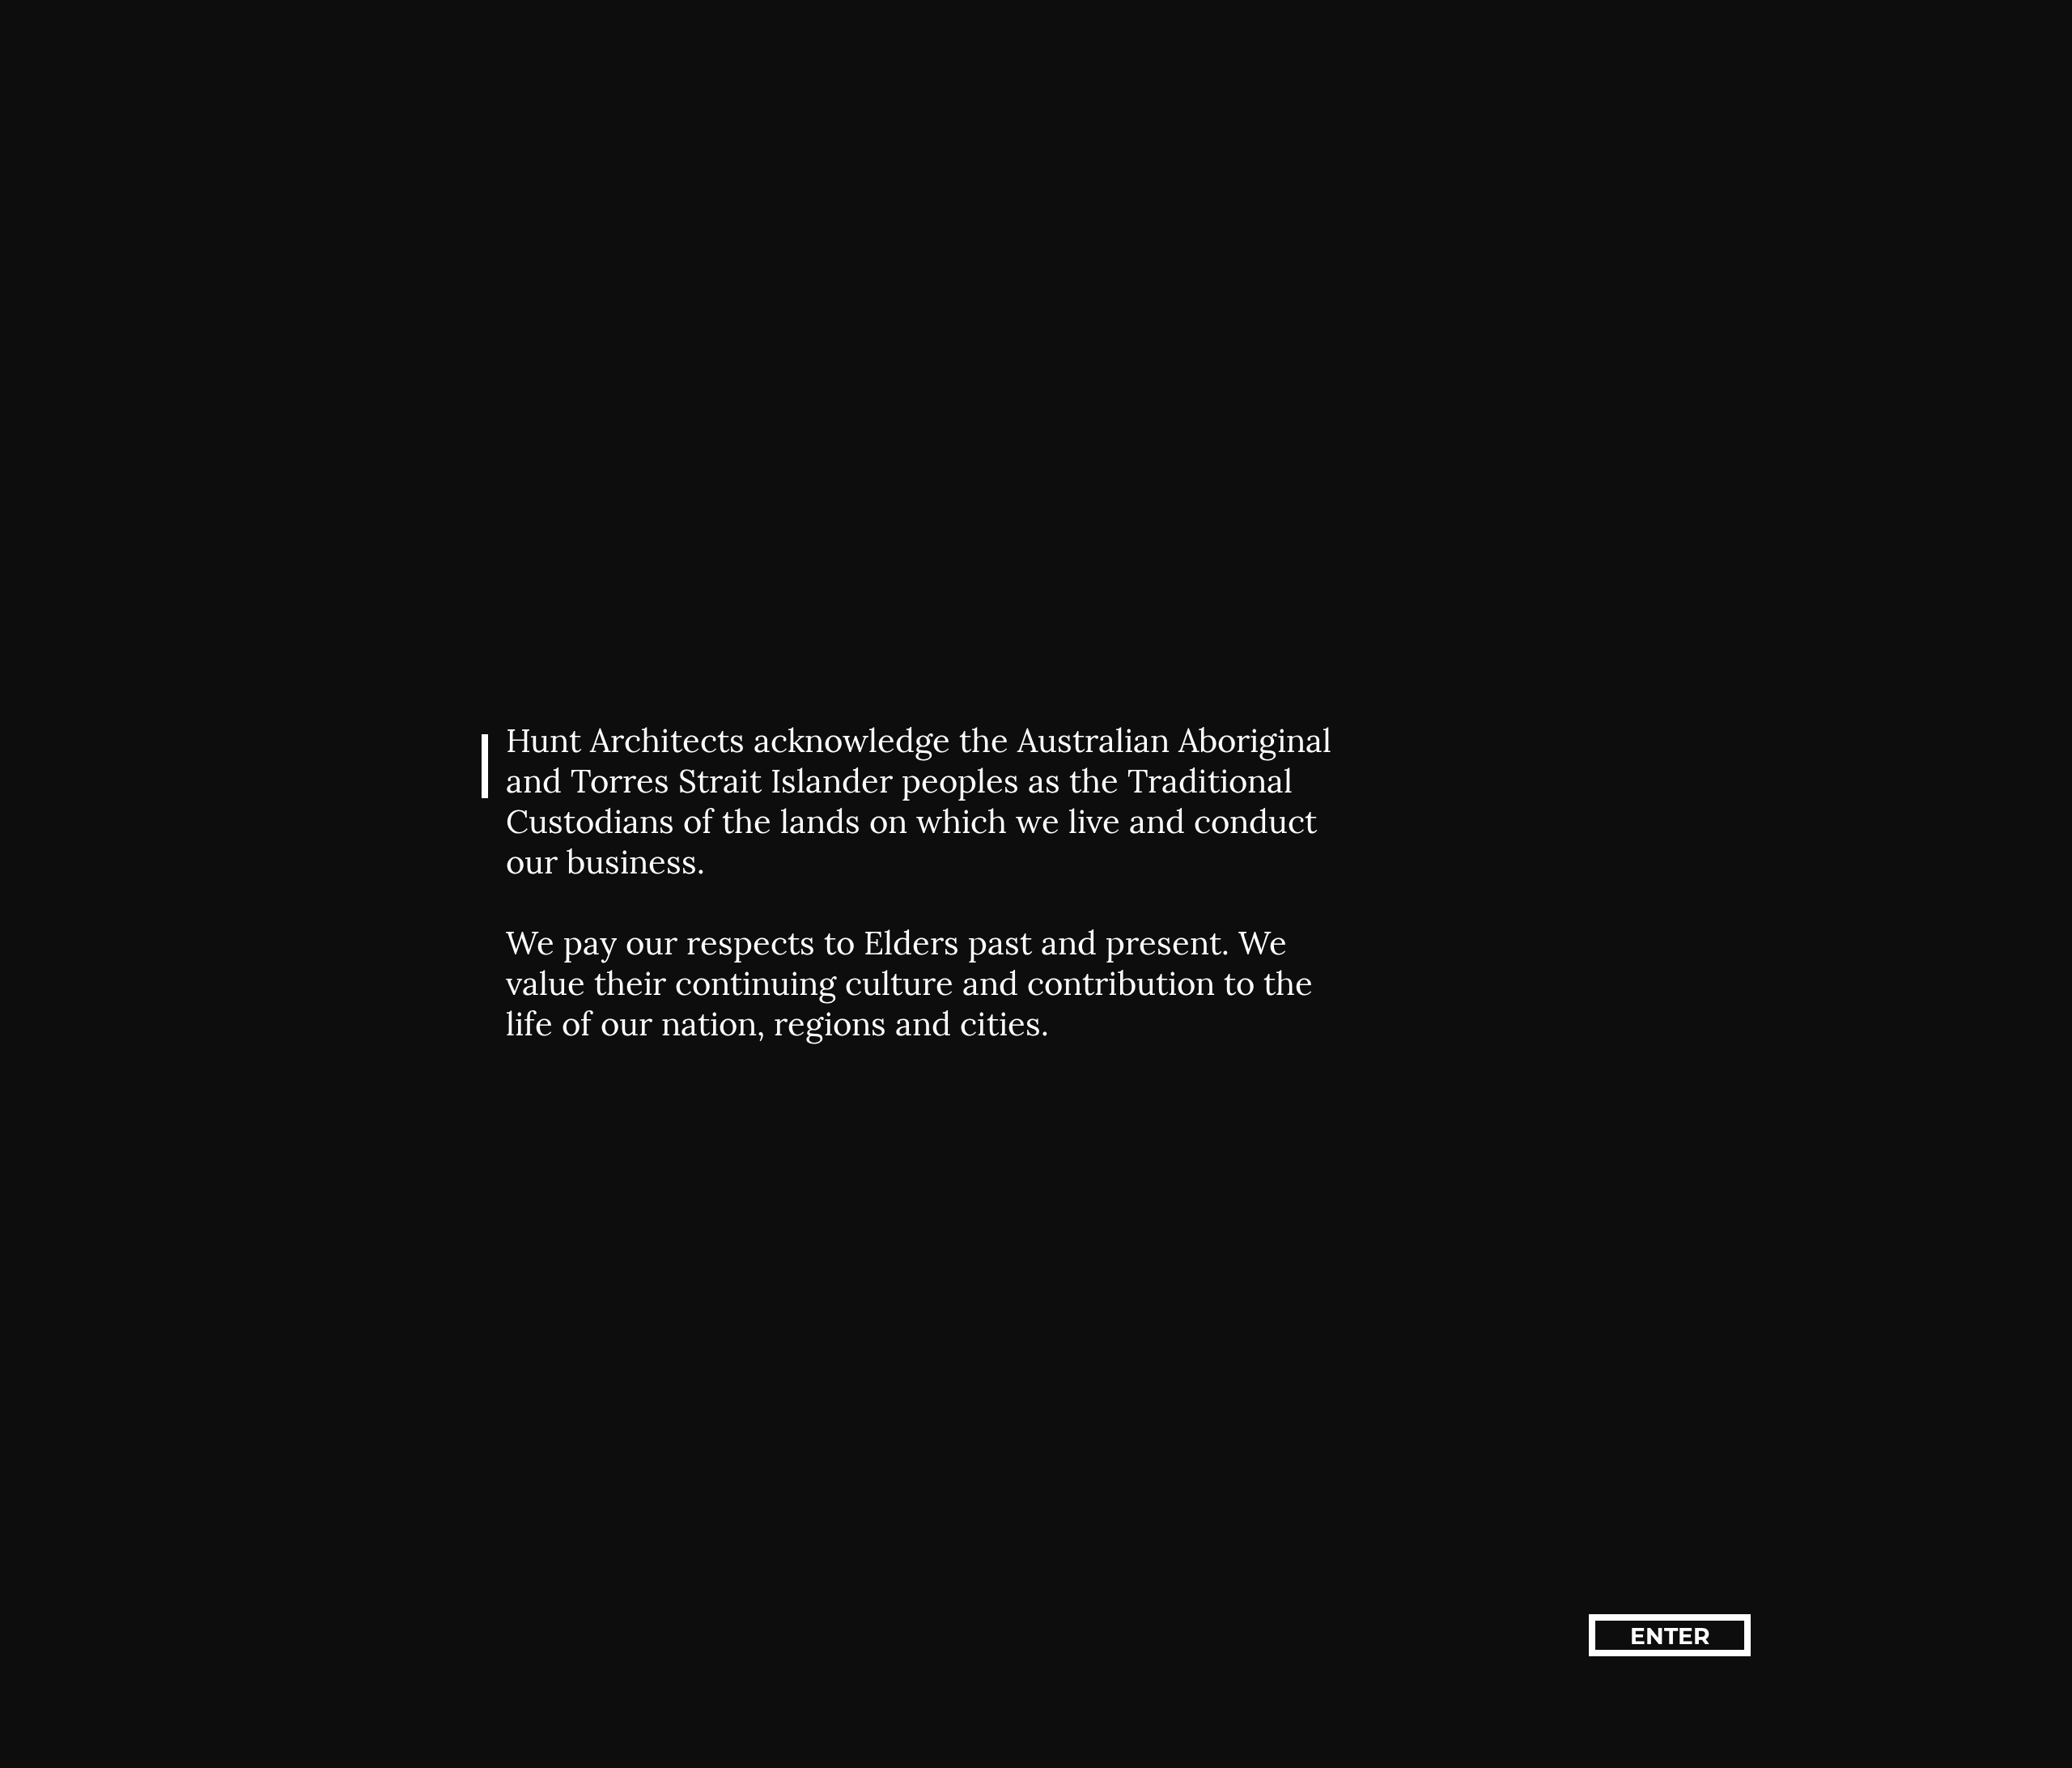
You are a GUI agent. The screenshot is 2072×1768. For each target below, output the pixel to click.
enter (1670, 1636)
